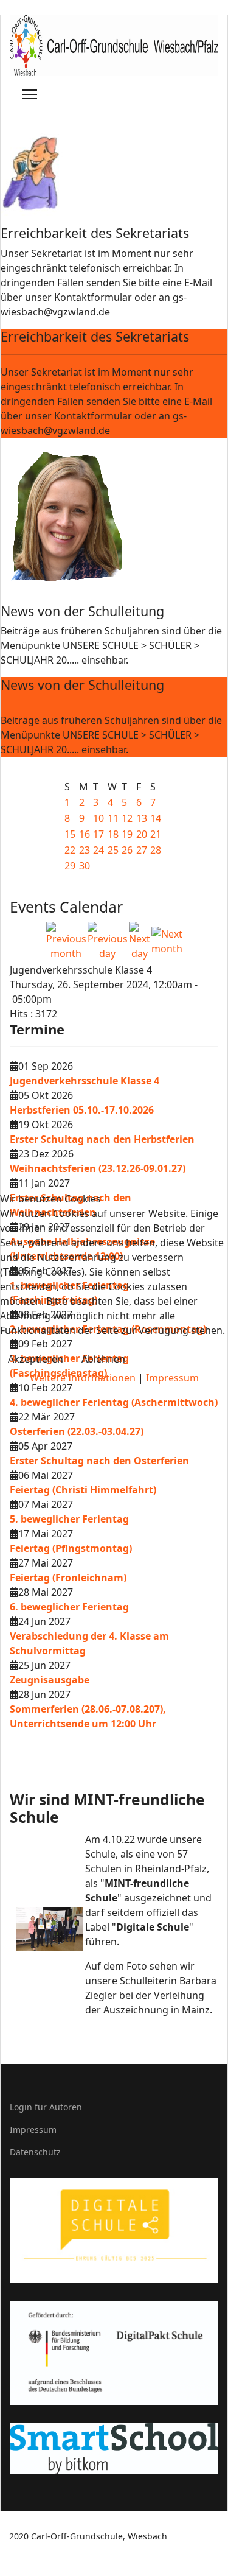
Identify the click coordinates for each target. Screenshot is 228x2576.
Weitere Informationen (83, 1378)
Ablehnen (103, 1359)
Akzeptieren (36, 1359)
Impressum (172, 1378)
